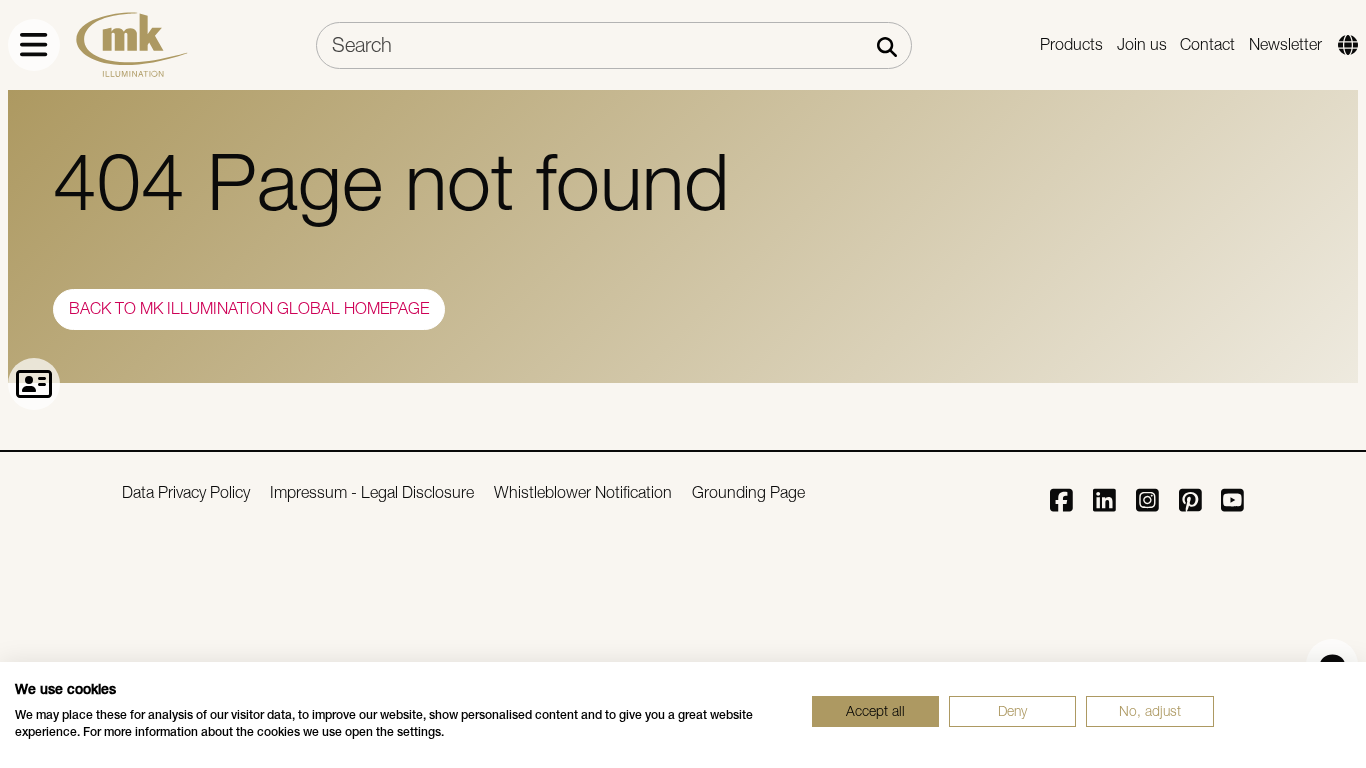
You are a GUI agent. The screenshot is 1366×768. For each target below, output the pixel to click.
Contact (1207, 44)
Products (1071, 44)
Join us (1142, 44)
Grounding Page (748, 492)
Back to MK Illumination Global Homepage (249, 308)
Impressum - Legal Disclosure (372, 492)
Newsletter (1285, 44)
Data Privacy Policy (186, 492)
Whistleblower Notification (583, 492)
